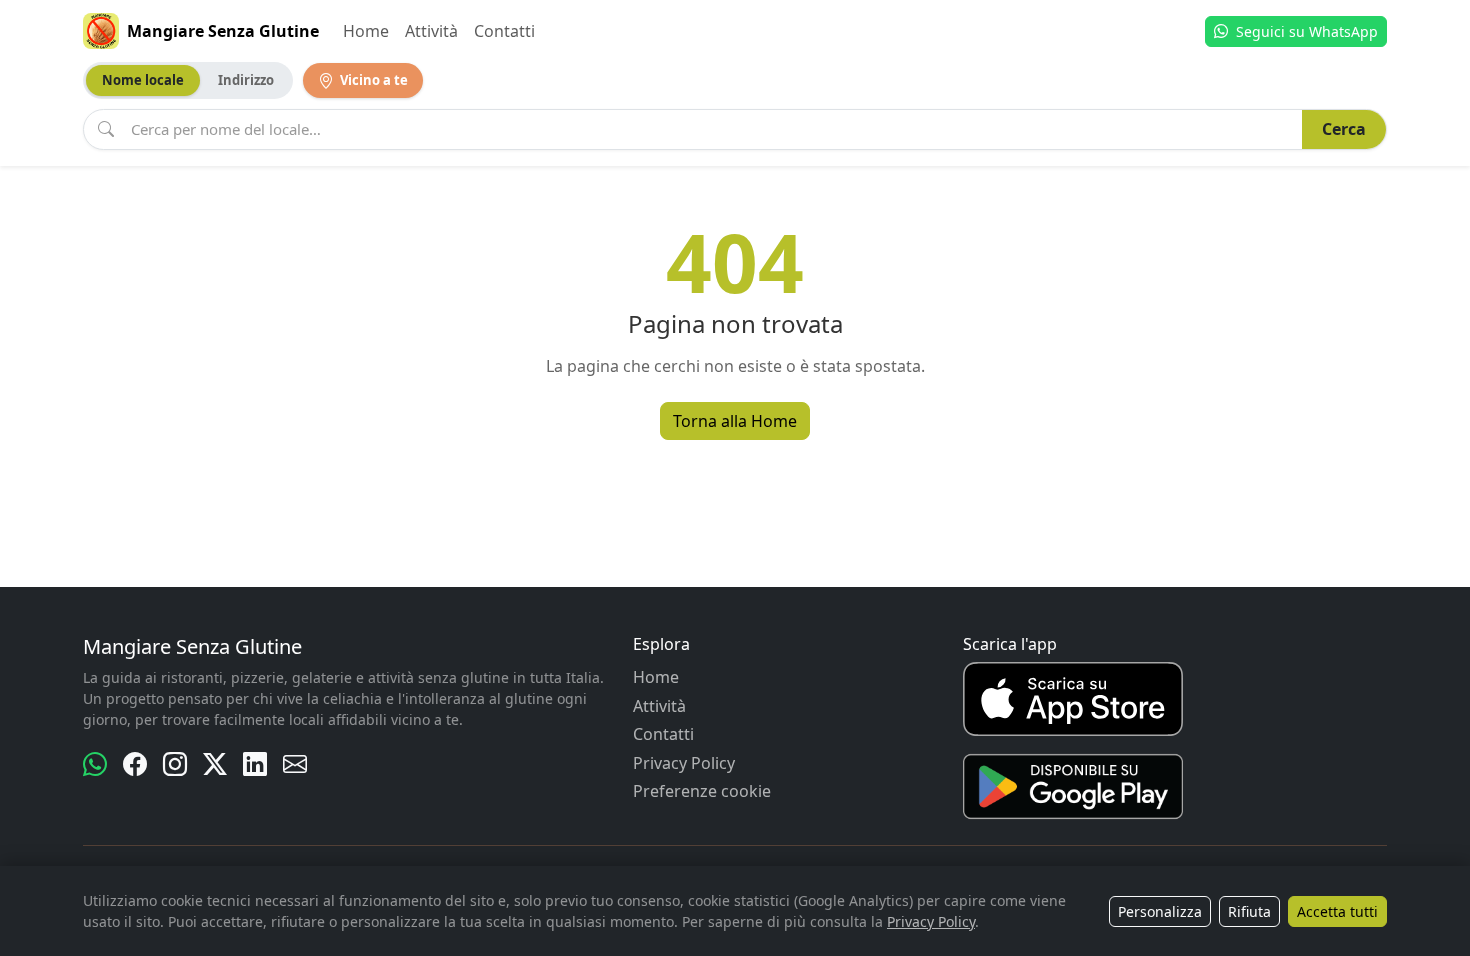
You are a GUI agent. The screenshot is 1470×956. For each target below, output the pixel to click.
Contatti (504, 31)
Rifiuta (1249, 911)
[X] (215, 764)
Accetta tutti (1337, 911)
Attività (431, 31)
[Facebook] (135, 764)
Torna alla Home (735, 421)
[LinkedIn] (255, 764)
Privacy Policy (684, 763)
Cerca (1344, 129)
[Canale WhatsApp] (95, 764)
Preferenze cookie (702, 791)
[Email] (295, 764)
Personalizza (1160, 911)
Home (366, 31)
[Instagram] (175, 764)
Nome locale (143, 80)
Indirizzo (246, 80)
